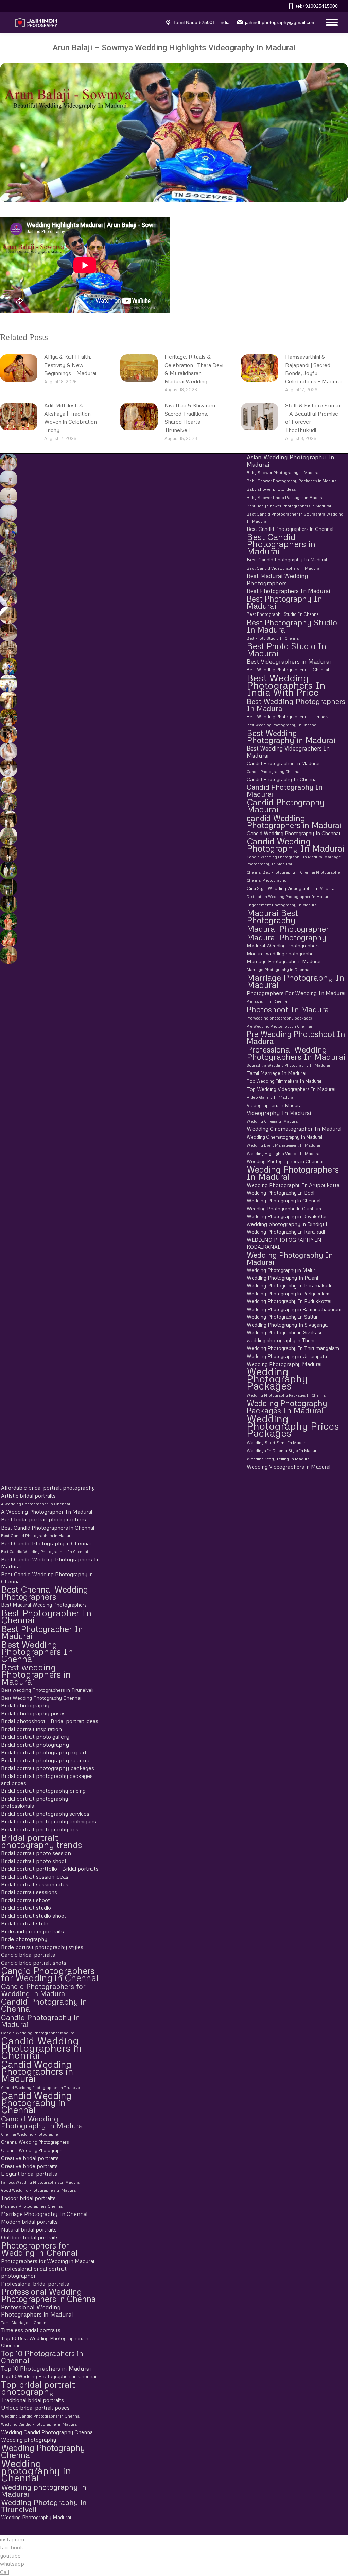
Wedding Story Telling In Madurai (279, 1459)
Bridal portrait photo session (36, 1853)
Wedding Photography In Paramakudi (289, 1285)
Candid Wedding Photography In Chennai (293, 833)
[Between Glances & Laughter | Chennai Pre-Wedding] (7, 564)
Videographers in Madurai (275, 1105)
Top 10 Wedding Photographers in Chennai (49, 2376)
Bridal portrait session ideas (35, 1876)
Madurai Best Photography (272, 916)
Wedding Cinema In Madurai (273, 1121)
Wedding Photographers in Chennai (285, 1161)
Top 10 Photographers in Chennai (42, 2357)
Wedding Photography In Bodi (281, 1193)
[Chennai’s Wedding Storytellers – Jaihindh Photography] (7, 870)
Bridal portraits (80, 1869)
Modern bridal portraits (29, 2222)
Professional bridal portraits (35, 2284)
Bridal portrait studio (26, 1908)
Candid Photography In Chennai (282, 779)
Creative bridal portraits (30, 2158)
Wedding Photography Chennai (43, 2451)
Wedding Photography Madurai (284, 1364)
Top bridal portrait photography (38, 2388)
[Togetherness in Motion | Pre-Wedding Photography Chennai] (7, 802)
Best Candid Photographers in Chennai (290, 529)
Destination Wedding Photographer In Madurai (289, 897)
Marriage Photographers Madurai (284, 961)
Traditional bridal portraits (32, 2400)
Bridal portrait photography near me (46, 1760)
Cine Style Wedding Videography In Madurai (291, 888)
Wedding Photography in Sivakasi (284, 1332)
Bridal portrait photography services (45, 1814)
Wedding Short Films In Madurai (278, 1442)
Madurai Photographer (288, 929)
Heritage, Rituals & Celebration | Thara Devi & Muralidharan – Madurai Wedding (194, 369)
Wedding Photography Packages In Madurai (287, 1407)
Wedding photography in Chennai (36, 2470)
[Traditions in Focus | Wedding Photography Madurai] (7, 632)
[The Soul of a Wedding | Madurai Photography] (7, 666)
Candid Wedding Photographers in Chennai (41, 2048)
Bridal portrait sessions (29, 1892)
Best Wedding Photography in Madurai (291, 736)
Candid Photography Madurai (286, 806)
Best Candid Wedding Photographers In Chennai (45, 1552)
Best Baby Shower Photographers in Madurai (289, 506)
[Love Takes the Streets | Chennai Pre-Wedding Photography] (7, 581)
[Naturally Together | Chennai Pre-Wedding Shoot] (7, 530)
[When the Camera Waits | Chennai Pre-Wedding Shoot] (7, 547)
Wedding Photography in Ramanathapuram (294, 1309)
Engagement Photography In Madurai (282, 905)
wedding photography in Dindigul (287, 1224)
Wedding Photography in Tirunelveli (44, 2506)
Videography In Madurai (279, 1113)
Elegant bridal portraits (29, 2174)
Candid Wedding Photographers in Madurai (37, 2071)
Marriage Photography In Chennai (44, 2214)
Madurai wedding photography (280, 953)
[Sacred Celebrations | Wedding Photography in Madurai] (7, 683)
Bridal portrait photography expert (44, 1752)
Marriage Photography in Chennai (279, 970)
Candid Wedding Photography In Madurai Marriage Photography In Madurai (294, 860)
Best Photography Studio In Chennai (283, 614)
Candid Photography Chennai (274, 771)
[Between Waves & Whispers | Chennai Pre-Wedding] (7, 496)
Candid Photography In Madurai (285, 791)
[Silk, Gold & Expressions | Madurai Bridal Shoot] (7, 734)
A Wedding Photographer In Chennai (36, 1504)
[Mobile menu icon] (330, 22)
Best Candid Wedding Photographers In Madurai (50, 1563)
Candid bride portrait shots (34, 1963)
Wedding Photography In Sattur (282, 1317)
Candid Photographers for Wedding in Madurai (43, 1990)
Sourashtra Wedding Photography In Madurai (288, 1065)
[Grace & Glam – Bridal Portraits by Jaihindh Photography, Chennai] (7, 938)
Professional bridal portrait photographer (34, 2272)
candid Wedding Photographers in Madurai (294, 821)
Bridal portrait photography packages (48, 1768)
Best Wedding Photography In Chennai (282, 725)
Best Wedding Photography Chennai (41, 1698)
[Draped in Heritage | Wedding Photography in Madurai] (7, 700)
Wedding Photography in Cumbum (284, 1208)
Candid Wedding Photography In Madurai (296, 845)
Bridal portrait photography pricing (43, 1791)
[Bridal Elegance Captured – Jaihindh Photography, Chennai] (7, 955)
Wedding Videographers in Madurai (289, 1467)
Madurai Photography (287, 937)
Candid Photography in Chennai (44, 2005)
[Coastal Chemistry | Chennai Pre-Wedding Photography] (7, 462)
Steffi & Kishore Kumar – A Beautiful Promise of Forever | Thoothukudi (313, 418)
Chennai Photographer (320, 872)
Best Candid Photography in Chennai (46, 1543)
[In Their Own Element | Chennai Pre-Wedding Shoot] (7, 785)
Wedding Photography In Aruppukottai (294, 1185)
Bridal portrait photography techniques (49, 1821)
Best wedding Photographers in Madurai (36, 1674)
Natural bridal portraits (29, 2229)
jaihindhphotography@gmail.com (280, 22)
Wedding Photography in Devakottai (286, 1216)
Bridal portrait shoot (25, 1900)
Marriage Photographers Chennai (32, 2206)
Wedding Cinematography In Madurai (284, 1137)
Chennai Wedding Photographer (30, 2134)
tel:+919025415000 (317, 6)
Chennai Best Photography (271, 872)
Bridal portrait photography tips (40, 1829)
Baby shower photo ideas (271, 489)
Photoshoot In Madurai (289, 1009)
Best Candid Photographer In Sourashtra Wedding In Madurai (295, 518)
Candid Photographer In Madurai (283, 763)
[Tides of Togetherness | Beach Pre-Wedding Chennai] (7, 513)
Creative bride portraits (29, 2166)
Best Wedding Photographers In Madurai (296, 705)
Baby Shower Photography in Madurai (283, 473)
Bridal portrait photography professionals (34, 1802)
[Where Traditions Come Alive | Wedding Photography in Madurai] (7, 615)
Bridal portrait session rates (35, 1884)
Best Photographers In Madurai (288, 591)
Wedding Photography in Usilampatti (287, 1356)
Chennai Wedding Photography (33, 2150)
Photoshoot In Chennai (267, 1001)
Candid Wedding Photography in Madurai (43, 2122)
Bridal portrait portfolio (29, 1869)
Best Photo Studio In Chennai (273, 638)
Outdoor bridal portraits (30, 2237)
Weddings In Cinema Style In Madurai (283, 1451)
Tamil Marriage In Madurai (276, 1073)
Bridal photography (25, 1705)
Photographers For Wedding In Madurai (296, 993)
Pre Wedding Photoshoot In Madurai (296, 1038)
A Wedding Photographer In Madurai (47, 1512)
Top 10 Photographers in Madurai (46, 2368)
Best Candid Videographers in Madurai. (284, 568)
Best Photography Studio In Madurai (292, 626)
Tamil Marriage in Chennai (25, 2322)
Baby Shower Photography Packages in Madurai (292, 481)
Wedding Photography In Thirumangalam (293, 1348)
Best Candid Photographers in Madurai (281, 544)
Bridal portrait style (25, 1923)
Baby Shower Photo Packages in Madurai (286, 498)
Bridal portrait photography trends (41, 1841)
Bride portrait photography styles (42, 1947)
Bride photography (24, 1939)
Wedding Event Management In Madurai (283, 1145)
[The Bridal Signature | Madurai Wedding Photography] (7, 768)
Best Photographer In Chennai (46, 1616)
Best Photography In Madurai (284, 602)
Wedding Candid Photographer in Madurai (39, 2424)
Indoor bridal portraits (28, 2198)
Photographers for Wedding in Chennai (39, 2249)
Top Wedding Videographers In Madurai (291, 1089)
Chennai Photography (267, 880)
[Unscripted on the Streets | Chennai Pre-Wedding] (7, 598)
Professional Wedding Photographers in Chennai (49, 2295)
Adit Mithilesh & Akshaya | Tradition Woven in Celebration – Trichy (73, 418)
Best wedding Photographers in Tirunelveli (47, 1690)
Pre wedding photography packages (279, 1018)
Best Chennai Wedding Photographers (45, 1593)
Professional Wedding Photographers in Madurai (37, 2311)
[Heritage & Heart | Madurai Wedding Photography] (7, 649)
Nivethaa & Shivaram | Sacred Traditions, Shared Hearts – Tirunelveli (191, 418)
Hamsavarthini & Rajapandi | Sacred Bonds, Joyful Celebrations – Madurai (313, 369)
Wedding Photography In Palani (282, 1278)
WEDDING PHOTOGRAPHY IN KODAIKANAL (284, 1243)
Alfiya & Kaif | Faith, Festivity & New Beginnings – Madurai (70, 365)
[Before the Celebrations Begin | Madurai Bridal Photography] (7, 751)
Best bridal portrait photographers (43, 1519)
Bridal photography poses (33, 1713)
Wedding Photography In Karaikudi (286, 1232)
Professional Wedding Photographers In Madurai (296, 1053)
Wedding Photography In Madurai (290, 1258)
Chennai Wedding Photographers (35, 2142)
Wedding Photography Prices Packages (293, 1426)
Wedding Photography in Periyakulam (288, 1293)
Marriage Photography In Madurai (295, 981)
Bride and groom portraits (32, 1931)
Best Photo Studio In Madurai (286, 650)
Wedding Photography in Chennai (284, 1201)
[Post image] (19, 368)
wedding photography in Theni (281, 1340)
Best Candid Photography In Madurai (287, 560)
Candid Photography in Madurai (40, 2021)
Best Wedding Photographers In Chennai (288, 670)
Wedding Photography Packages (277, 1379)
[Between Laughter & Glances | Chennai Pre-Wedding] (7, 819)
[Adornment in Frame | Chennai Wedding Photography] (7, 717)
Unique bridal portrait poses (35, 2408)
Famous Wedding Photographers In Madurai (41, 2182)
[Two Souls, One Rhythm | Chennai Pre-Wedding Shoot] (7, 836)
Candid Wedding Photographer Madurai (38, 2033)
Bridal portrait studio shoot (34, 1916)
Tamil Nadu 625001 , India (202, 22)
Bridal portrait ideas (74, 1721)
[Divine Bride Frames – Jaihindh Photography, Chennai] (7, 904)
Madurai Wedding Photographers (283, 946)
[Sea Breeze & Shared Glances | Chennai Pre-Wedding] (7, 479)
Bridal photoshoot (23, 1721)
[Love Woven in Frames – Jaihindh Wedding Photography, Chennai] (7, 887)
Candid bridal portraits (28, 1955)
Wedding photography (29, 2440)
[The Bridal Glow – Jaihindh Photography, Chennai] (7, 921)
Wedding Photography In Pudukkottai (289, 1301)
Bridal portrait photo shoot (34, 1861)
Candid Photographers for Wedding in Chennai (50, 1974)
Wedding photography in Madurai (44, 2490)
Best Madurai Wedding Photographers (277, 579)
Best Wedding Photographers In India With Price (286, 685)
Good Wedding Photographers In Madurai (39, 2190)
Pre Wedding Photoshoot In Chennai (279, 1026)
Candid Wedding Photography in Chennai (36, 2102)
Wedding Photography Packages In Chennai (287, 1395)
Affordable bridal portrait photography (48, 1488)
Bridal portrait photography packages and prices (47, 1779)
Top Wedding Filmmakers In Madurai (284, 1081)
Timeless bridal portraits (31, 2330)
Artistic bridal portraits (28, 1496)
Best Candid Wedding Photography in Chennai (47, 1578)
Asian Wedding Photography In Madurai (291, 461)
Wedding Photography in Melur (281, 1270)
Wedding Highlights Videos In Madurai (284, 1153)
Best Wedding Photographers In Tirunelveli (290, 717)
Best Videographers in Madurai (289, 662)
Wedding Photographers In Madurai (293, 1173)
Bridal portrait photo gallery (35, 1737)
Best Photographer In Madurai (42, 1632)
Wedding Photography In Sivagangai (288, 1325)
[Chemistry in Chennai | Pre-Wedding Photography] (7, 853)
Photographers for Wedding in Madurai (48, 2261)
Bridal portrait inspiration (31, 1729)
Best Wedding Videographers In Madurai (288, 752)
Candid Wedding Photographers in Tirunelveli (41, 2087)
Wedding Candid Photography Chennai (47, 2432)
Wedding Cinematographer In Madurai (294, 1129)
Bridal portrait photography (35, 1745)
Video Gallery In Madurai (271, 1097)
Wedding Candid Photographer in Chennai (41, 2416)
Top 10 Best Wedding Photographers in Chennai (45, 2342)
